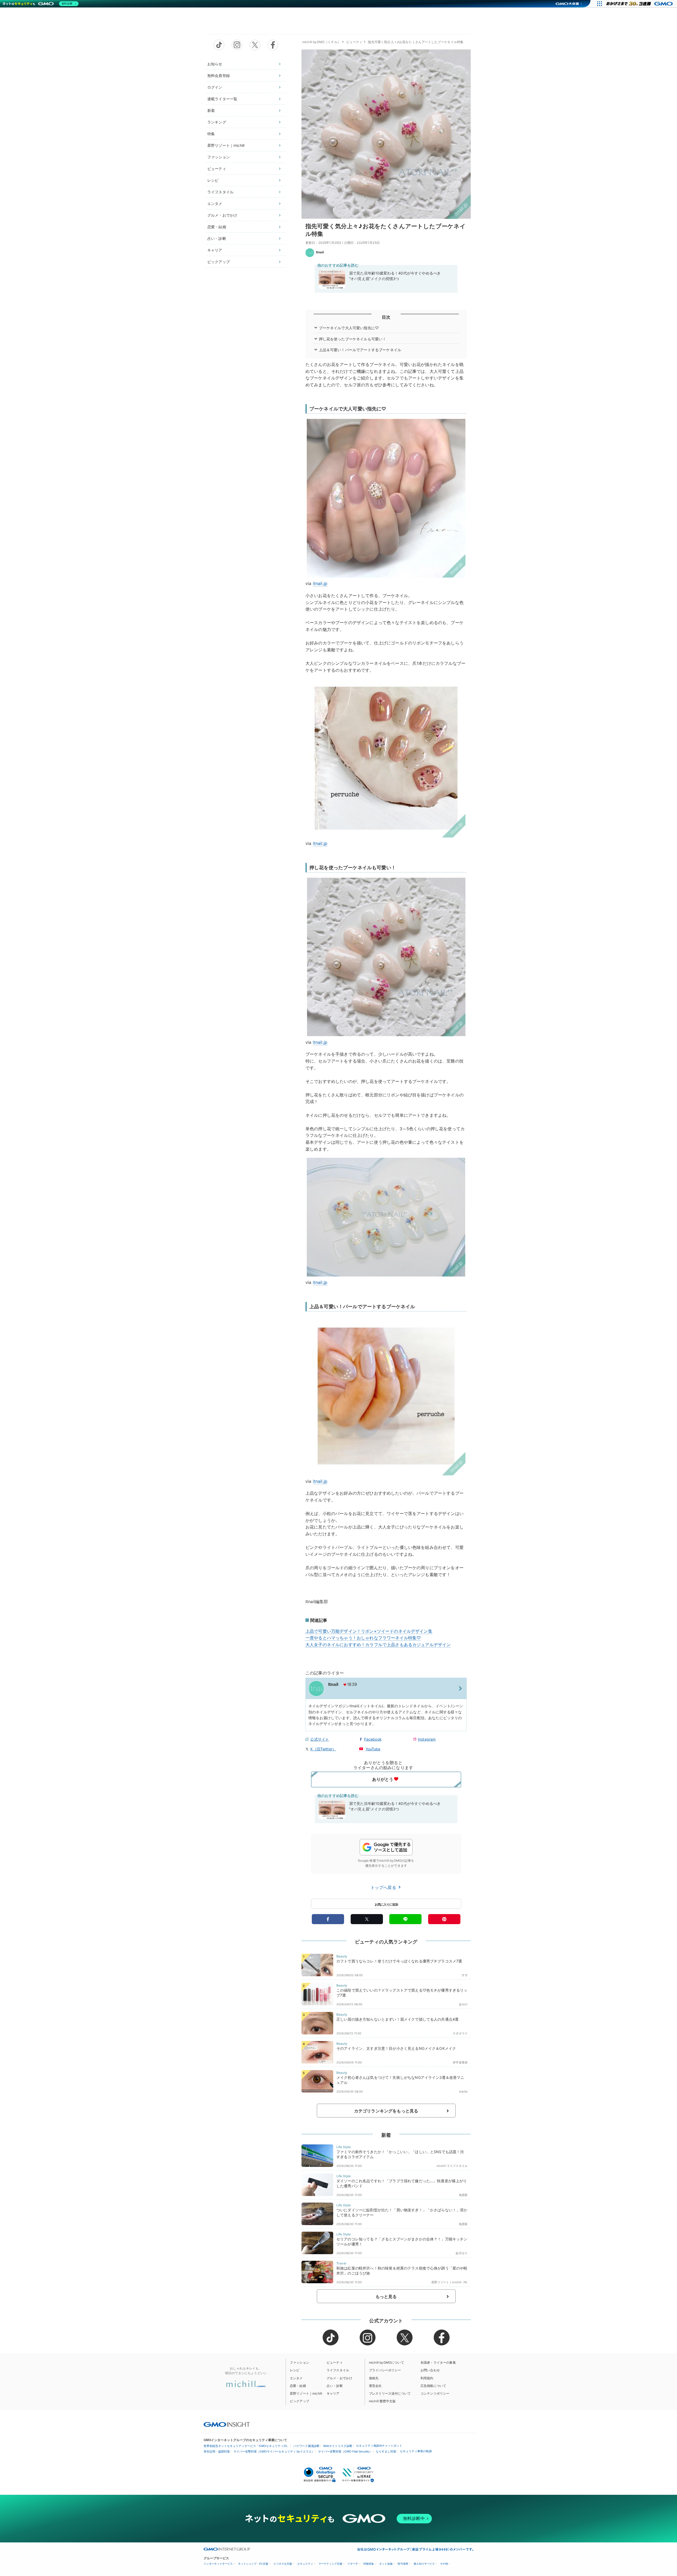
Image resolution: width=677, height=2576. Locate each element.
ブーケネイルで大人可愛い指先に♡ (349, 328)
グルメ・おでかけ (222, 215)
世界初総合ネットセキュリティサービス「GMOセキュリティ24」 (247, 2446)
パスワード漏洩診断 (306, 2446)
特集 (211, 134)
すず (465, 1975)
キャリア (215, 250)
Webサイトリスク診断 (338, 2446)
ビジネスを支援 (283, 2564)
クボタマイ (460, 2033)
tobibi (463, 2092)
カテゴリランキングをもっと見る (386, 2111)
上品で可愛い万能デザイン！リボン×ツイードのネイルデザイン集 (369, 1631)
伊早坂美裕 (460, 2062)
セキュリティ (305, 2564)
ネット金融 (386, 2564)
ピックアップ (219, 262)
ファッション (219, 157)
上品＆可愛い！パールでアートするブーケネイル (360, 350)
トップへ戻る (384, 1887)
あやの (463, 2004)
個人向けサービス (424, 2564)
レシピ (213, 180)
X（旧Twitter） (323, 1749)
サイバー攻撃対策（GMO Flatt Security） (345, 2451)
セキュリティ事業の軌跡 (416, 2451)
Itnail (320, 252)
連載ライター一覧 (222, 99)
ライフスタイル (220, 192)
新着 (211, 110)
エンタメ (215, 203)
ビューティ (217, 169)
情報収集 (369, 2564)
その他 (444, 2564)
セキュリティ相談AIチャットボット (379, 2446)
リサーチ (353, 2564)
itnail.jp (320, 583)
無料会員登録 (219, 76)
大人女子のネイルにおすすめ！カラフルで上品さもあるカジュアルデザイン (378, 1645)
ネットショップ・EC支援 (253, 2564)
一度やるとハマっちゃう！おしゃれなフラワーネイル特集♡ (363, 1638)
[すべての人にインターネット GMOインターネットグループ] (640, 4)
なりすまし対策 (386, 2451)
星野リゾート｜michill (226, 145)
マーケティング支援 (330, 2564)
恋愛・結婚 (217, 227)
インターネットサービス (218, 2564)
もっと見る (386, 2296)
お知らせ (215, 64)
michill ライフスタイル (452, 2166)
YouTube (373, 1749)
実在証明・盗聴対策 (217, 2451)
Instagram (427, 1739)
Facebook (373, 1739)
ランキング (217, 122)
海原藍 (463, 2195)
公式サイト (320, 1739)
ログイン (215, 87)
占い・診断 (217, 238)
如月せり (462, 2253)
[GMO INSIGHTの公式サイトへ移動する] (227, 2424)
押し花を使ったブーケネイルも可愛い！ (353, 339)
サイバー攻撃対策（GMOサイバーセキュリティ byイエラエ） (274, 2451)
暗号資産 (403, 2564)
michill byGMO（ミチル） (321, 42)
